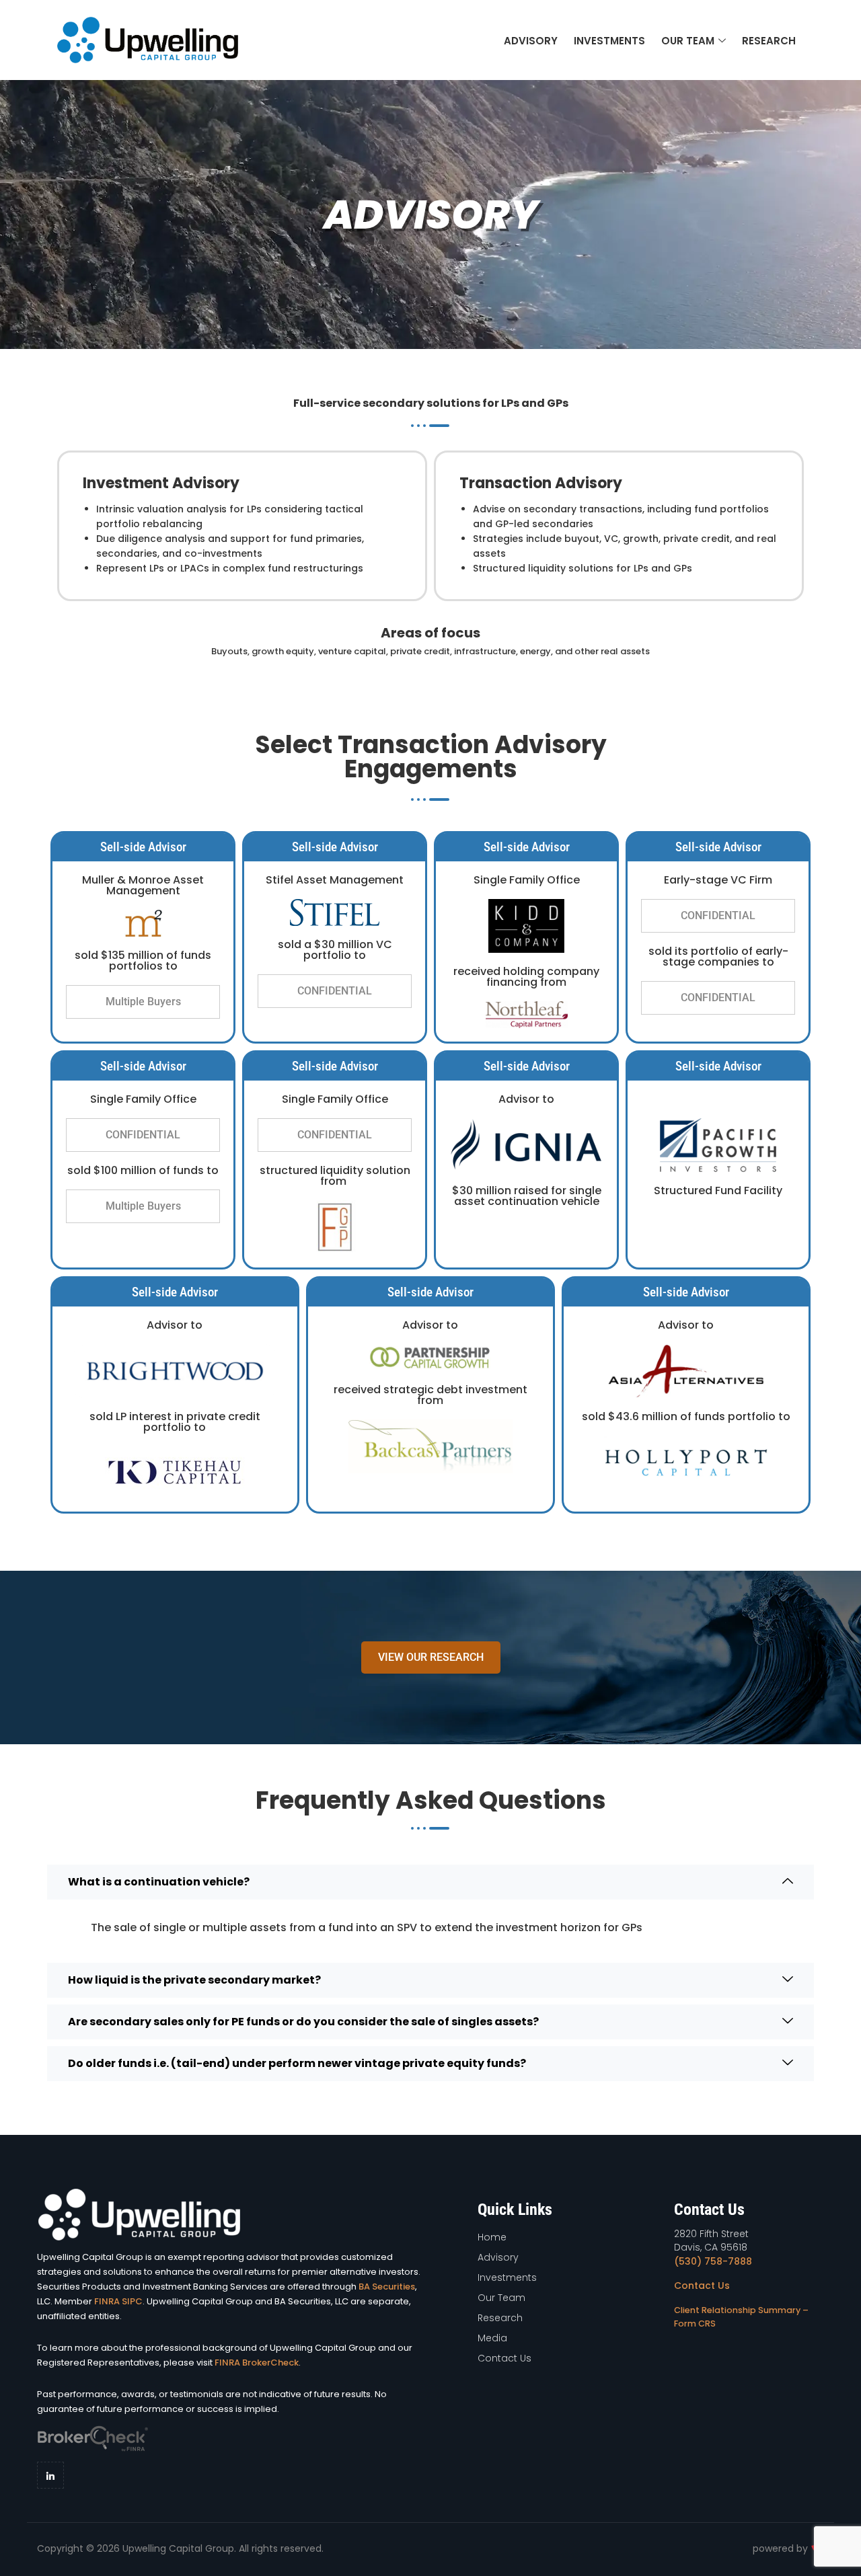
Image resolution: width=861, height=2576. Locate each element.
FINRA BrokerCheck (257, 2363)
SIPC (132, 2301)
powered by (782, 2548)
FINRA (107, 2301)
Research (769, 41)
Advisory (531, 41)
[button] (143, 1002)
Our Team (688, 41)
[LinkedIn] (50, 2475)
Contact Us (702, 2286)
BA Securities (387, 2287)
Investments (609, 41)
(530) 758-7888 (713, 2261)
